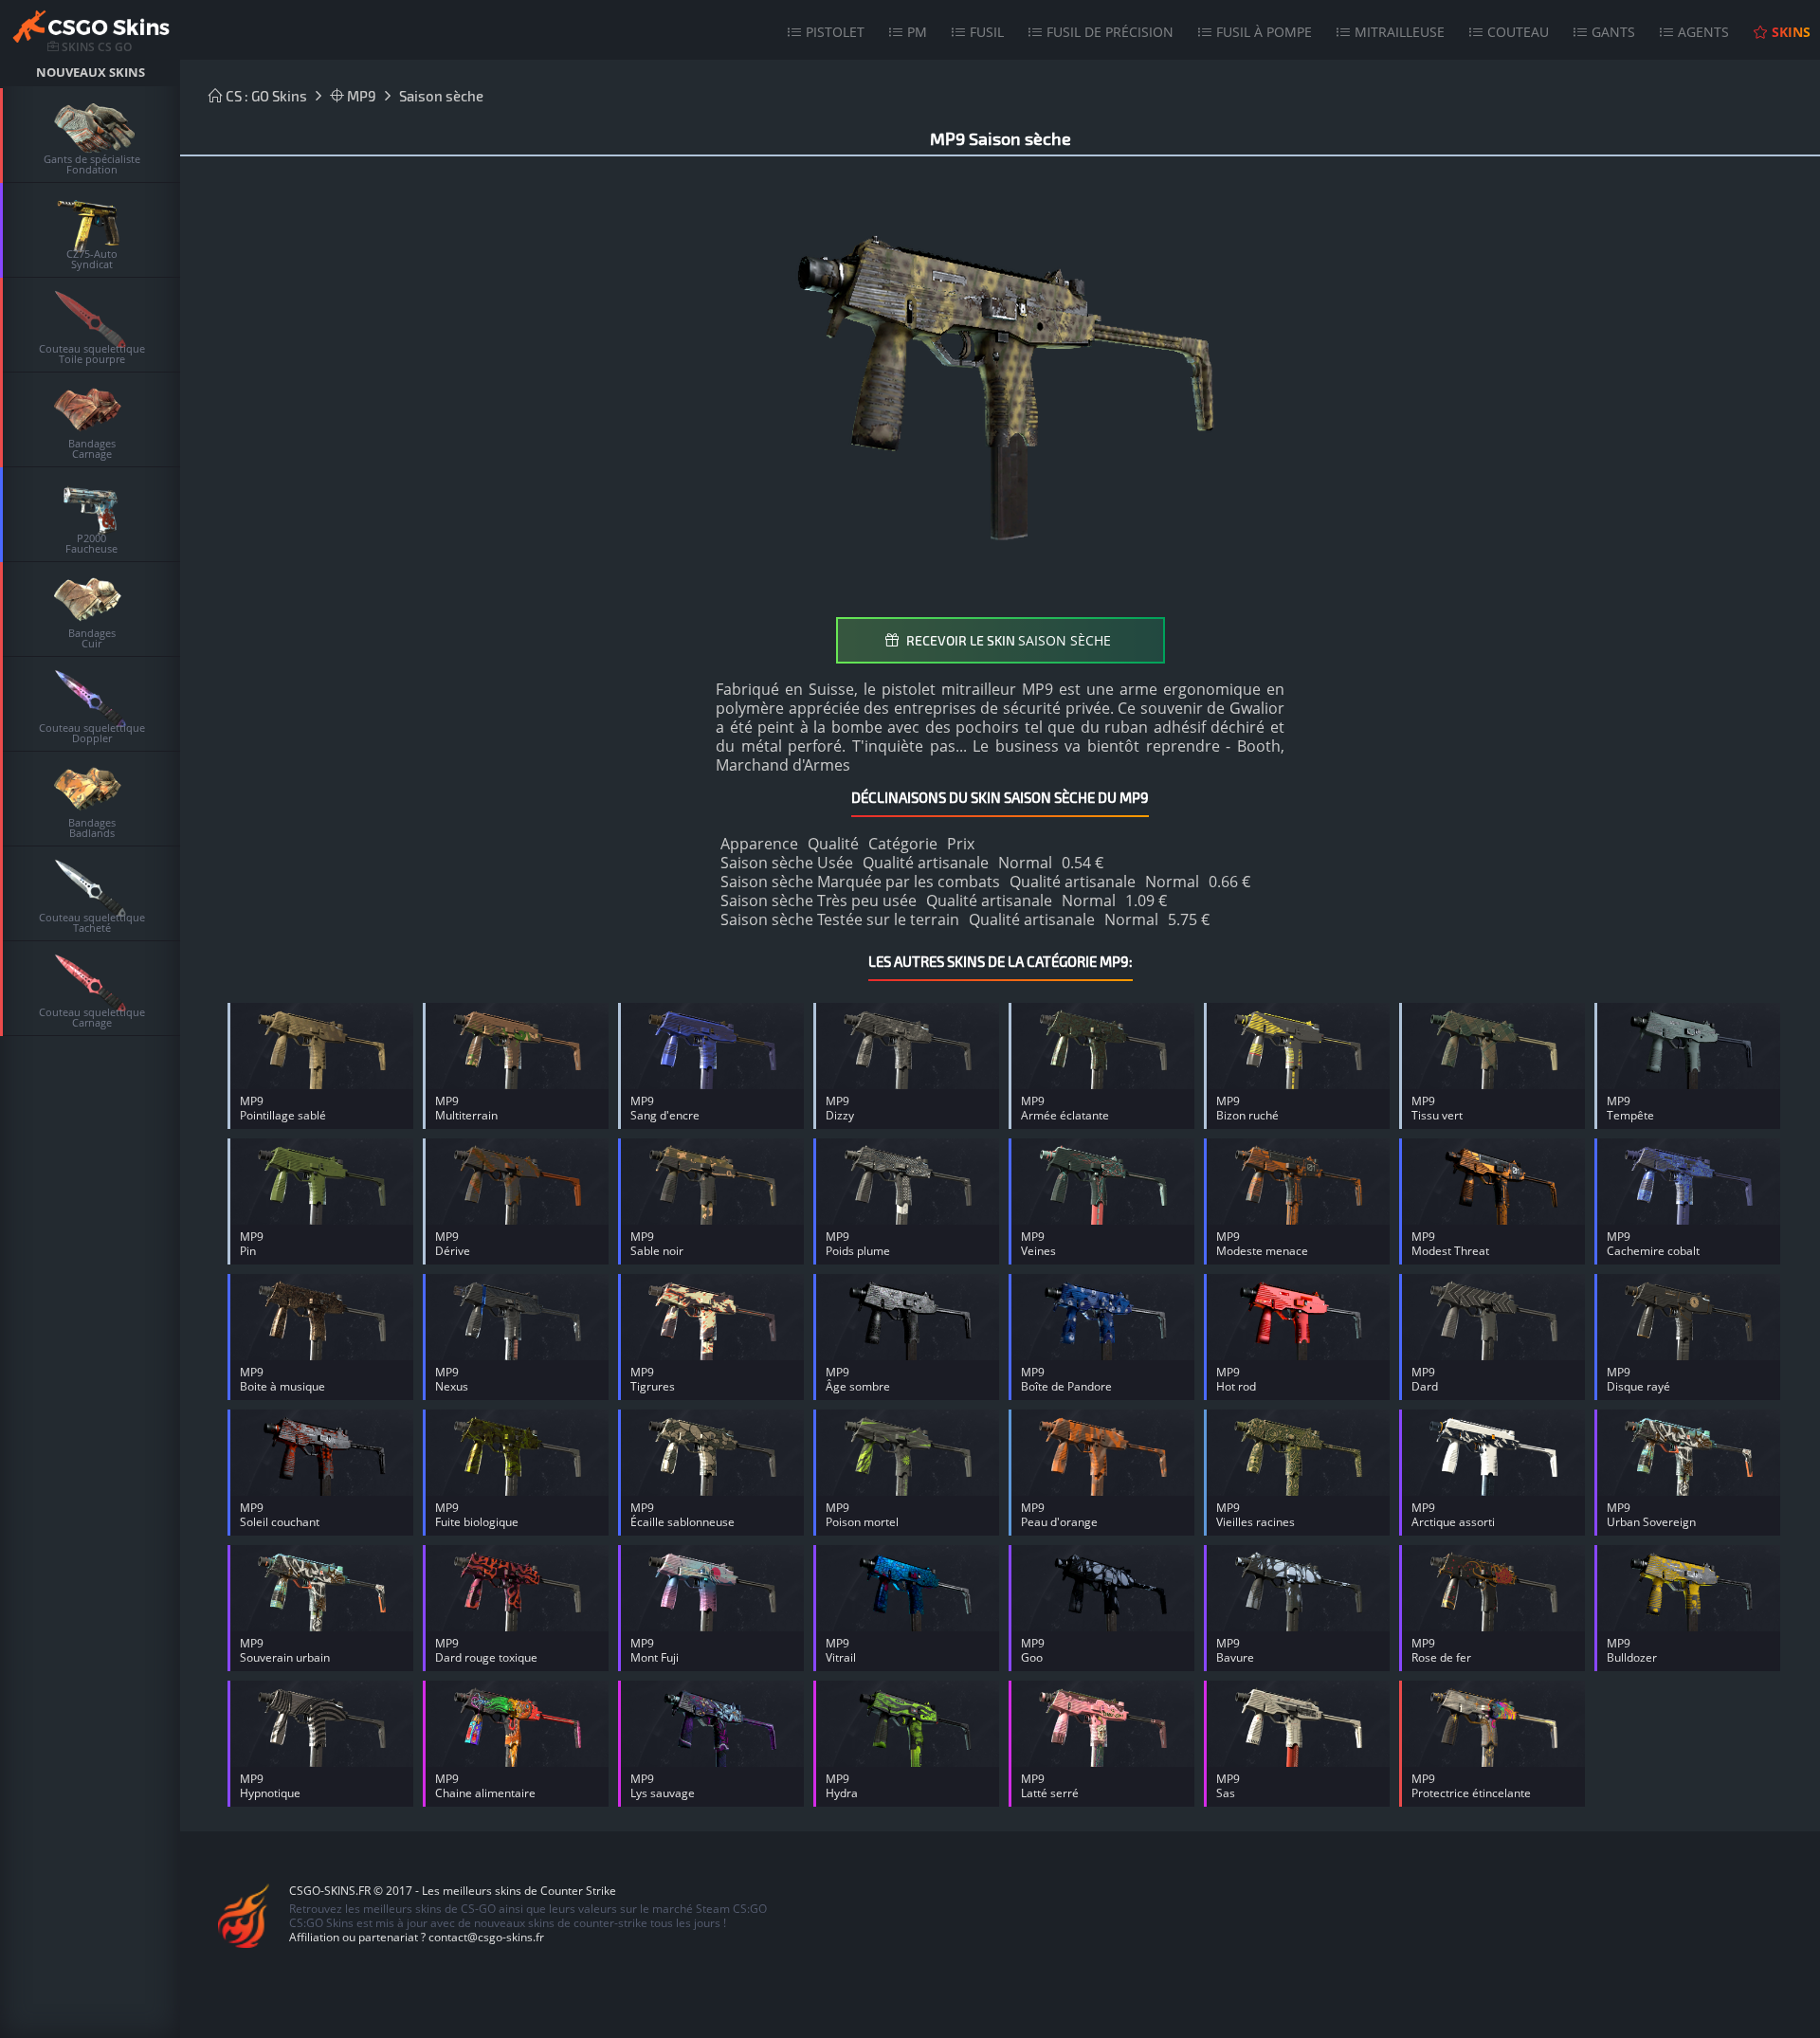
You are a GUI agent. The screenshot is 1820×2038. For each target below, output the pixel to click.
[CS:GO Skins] (90, 29)
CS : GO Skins (265, 96)
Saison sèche (441, 96)
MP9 (360, 96)
